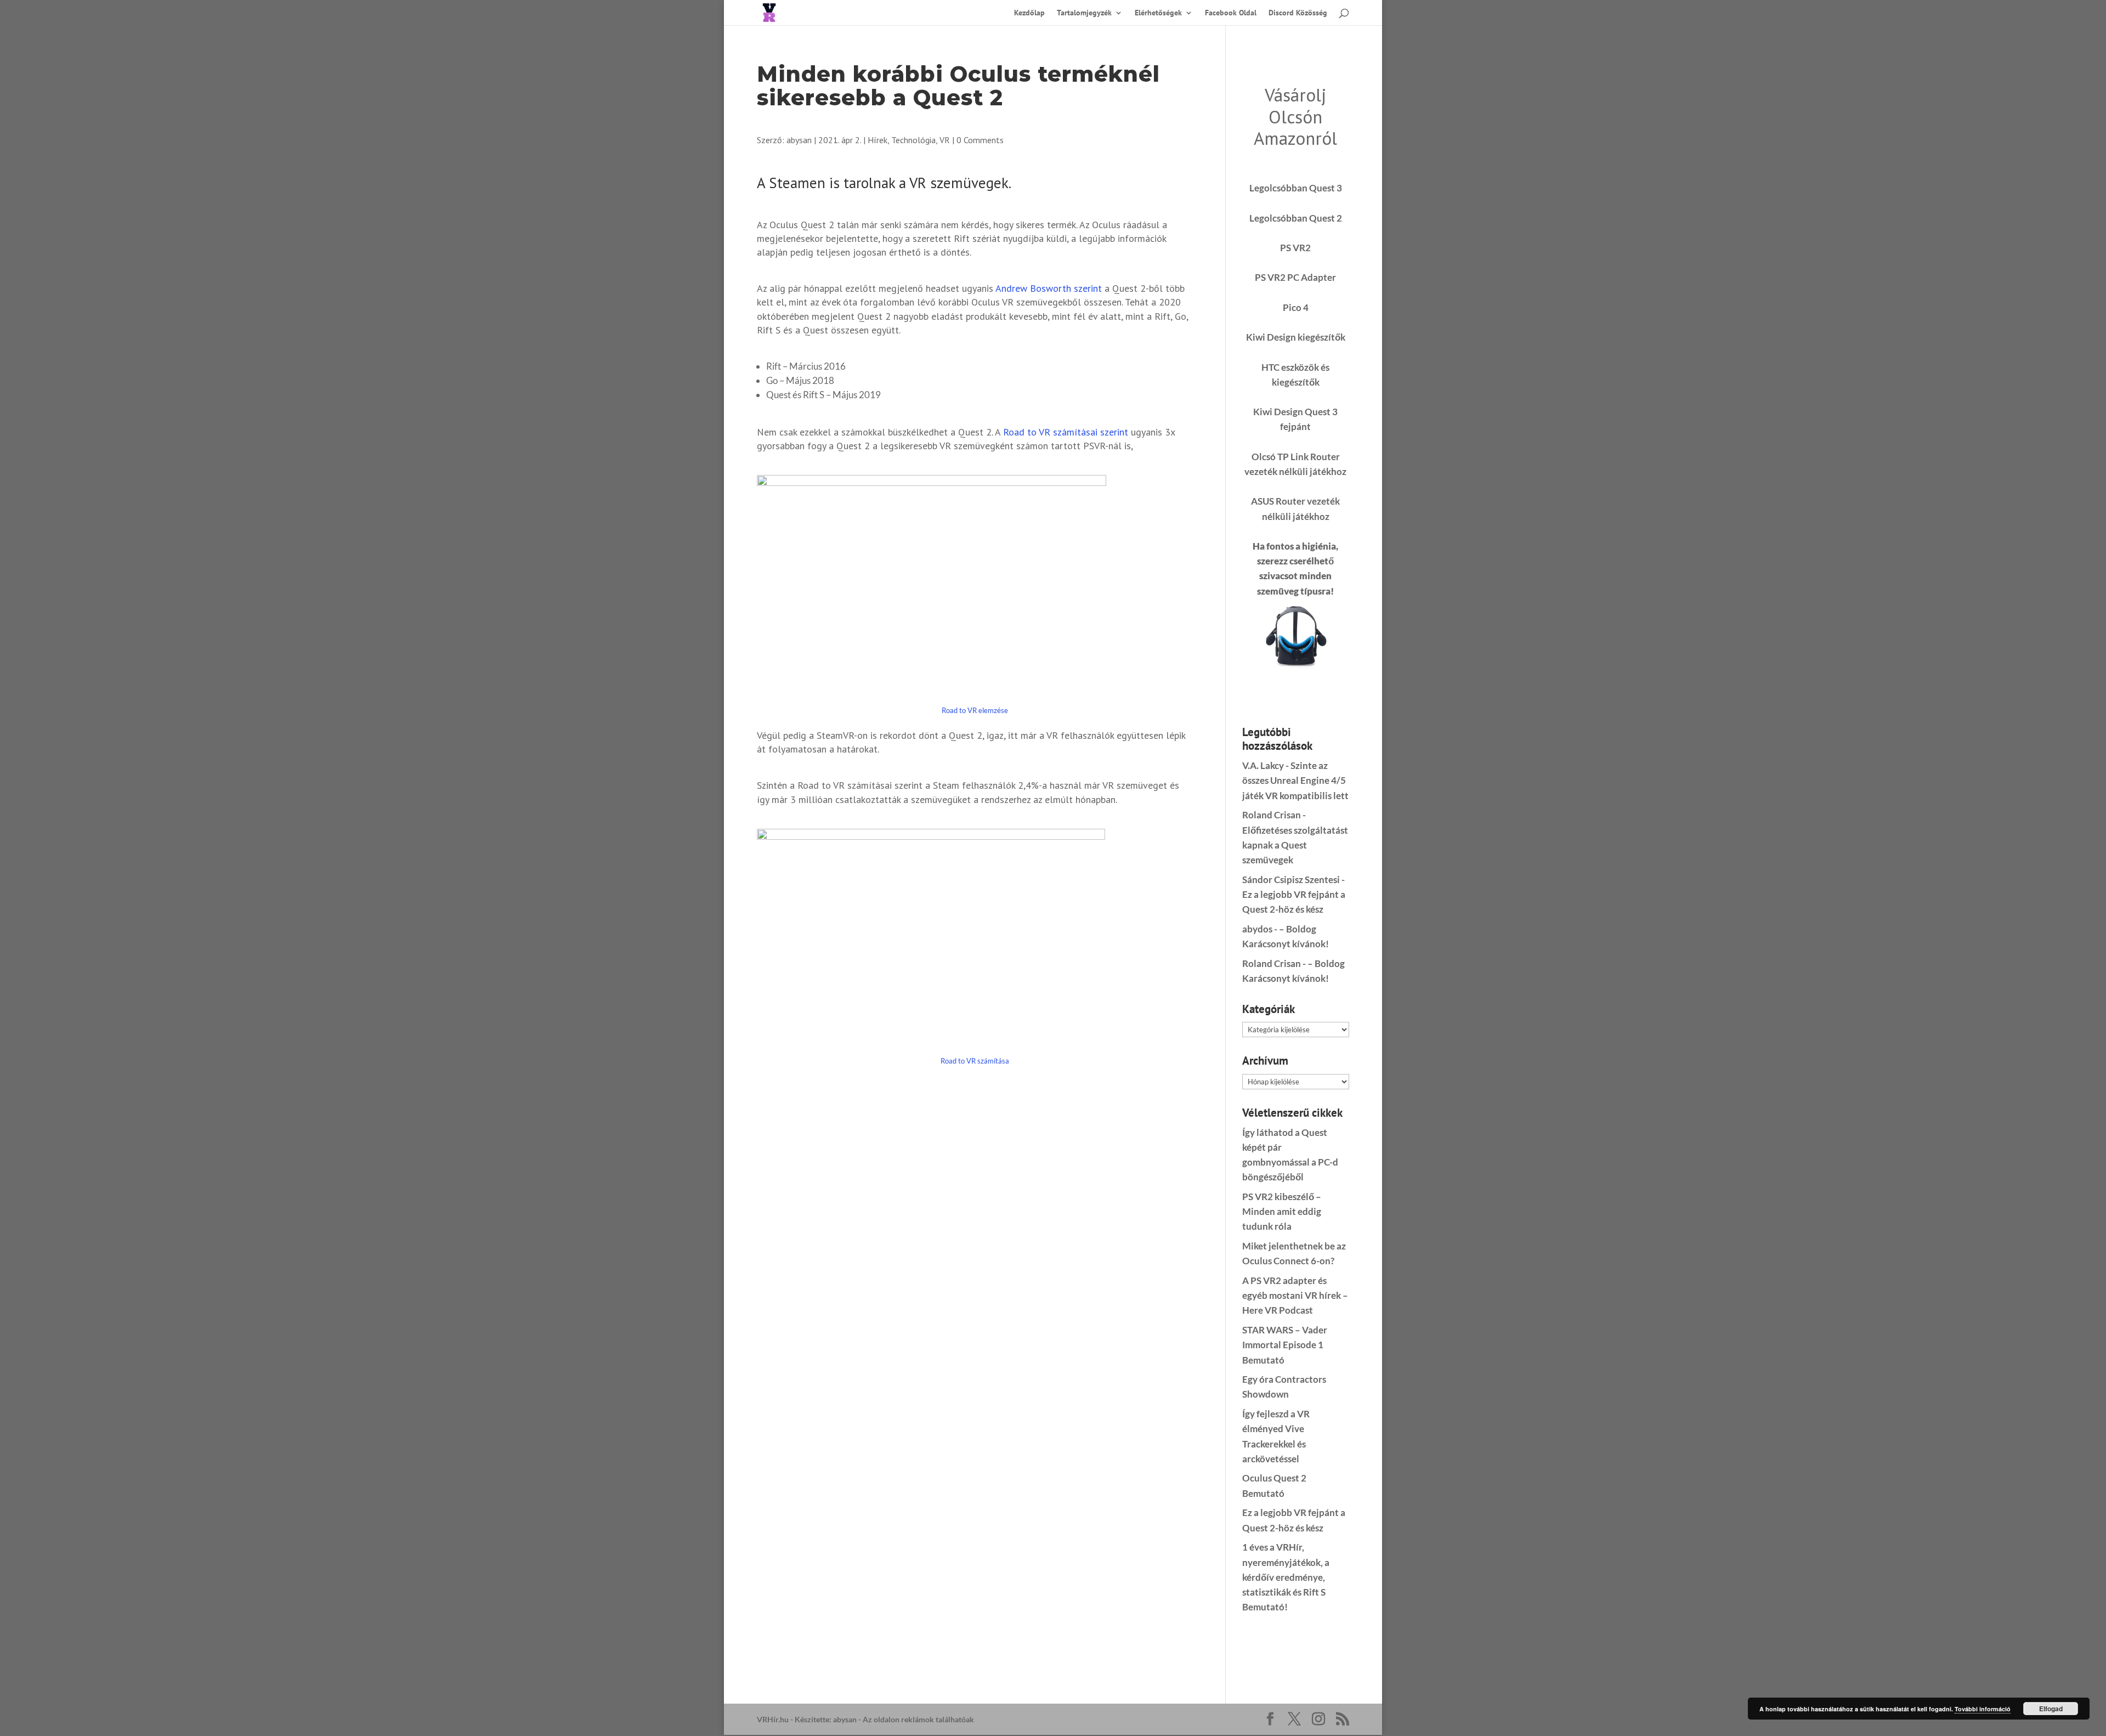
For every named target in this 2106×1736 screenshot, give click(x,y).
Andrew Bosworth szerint (1049, 288)
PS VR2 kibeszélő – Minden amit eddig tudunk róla (1282, 1211)
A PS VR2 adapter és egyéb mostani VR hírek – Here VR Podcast (1295, 1295)
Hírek (877, 140)
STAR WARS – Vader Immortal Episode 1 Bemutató (1285, 1345)
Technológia (913, 140)
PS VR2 (1295, 248)
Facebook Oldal (1231, 13)
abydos (1257, 929)
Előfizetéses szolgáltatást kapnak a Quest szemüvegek (1295, 845)
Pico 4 (1296, 307)
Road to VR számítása (975, 1061)
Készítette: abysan (826, 1719)
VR (945, 140)
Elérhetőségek (1158, 13)
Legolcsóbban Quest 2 (1296, 218)
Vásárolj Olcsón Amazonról (1295, 116)
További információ (1983, 1709)
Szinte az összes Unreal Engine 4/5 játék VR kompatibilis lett (1295, 780)
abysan (799, 140)
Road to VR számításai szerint (1066, 432)
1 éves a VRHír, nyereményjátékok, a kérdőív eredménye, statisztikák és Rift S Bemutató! (1286, 1577)
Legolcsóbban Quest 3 (1296, 188)
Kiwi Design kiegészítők (1296, 337)
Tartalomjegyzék (1084, 13)
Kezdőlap (1029, 13)
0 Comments (980, 140)
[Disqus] (975, 1218)
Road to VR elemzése (975, 710)
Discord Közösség (1298, 13)
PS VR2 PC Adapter (1295, 277)
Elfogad (2051, 1709)
